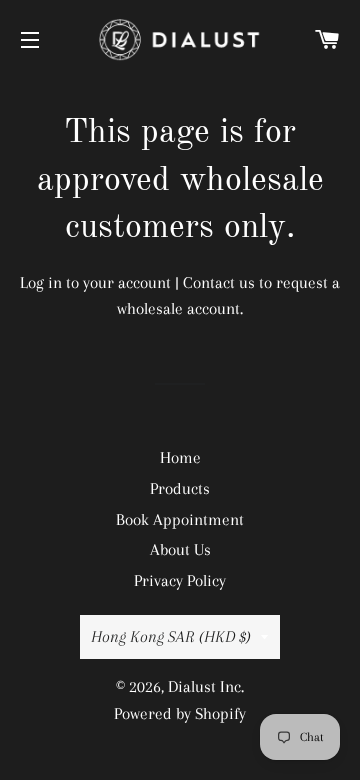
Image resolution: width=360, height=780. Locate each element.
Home (180, 457)
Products (180, 488)
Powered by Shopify (180, 713)
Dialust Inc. (206, 686)
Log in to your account (95, 282)
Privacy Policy (180, 580)
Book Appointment (180, 519)
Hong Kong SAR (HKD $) (171, 636)
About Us (180, 549)
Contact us (219, 282)
